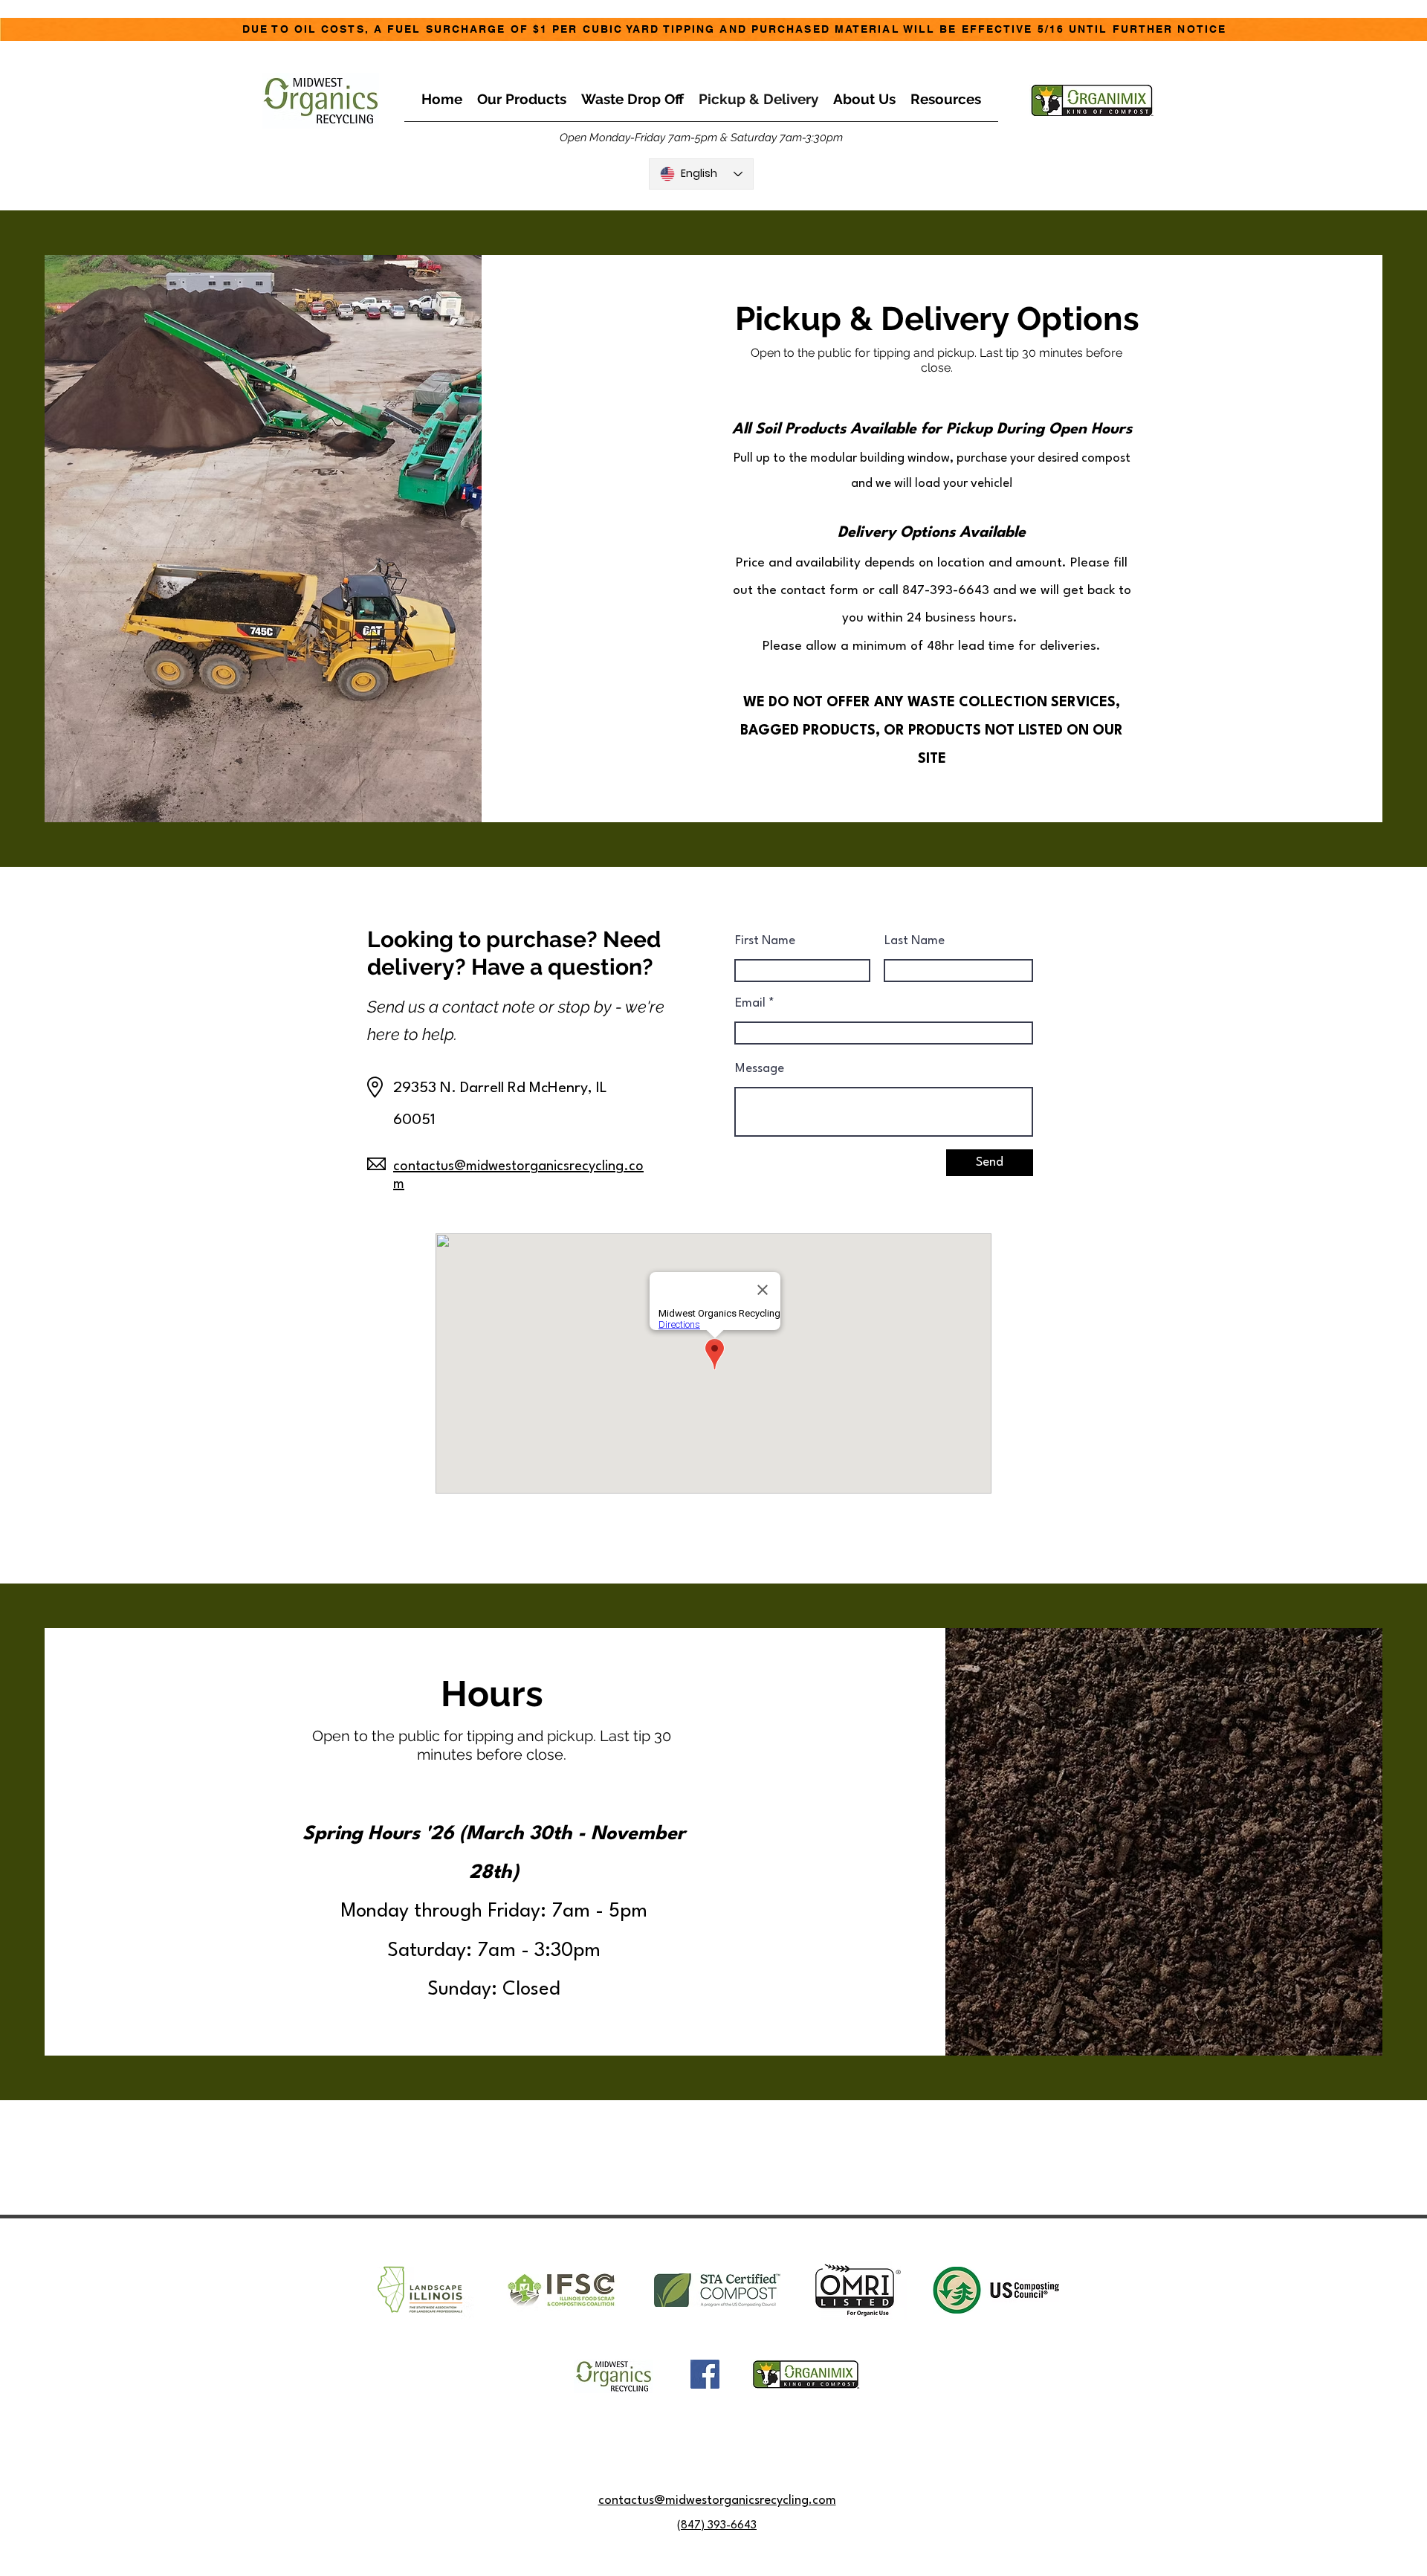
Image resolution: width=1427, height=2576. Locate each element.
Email (750, 1003)
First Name (765, 941)
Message (760, 1069)
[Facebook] (705, 2374)
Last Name (915, 941)
